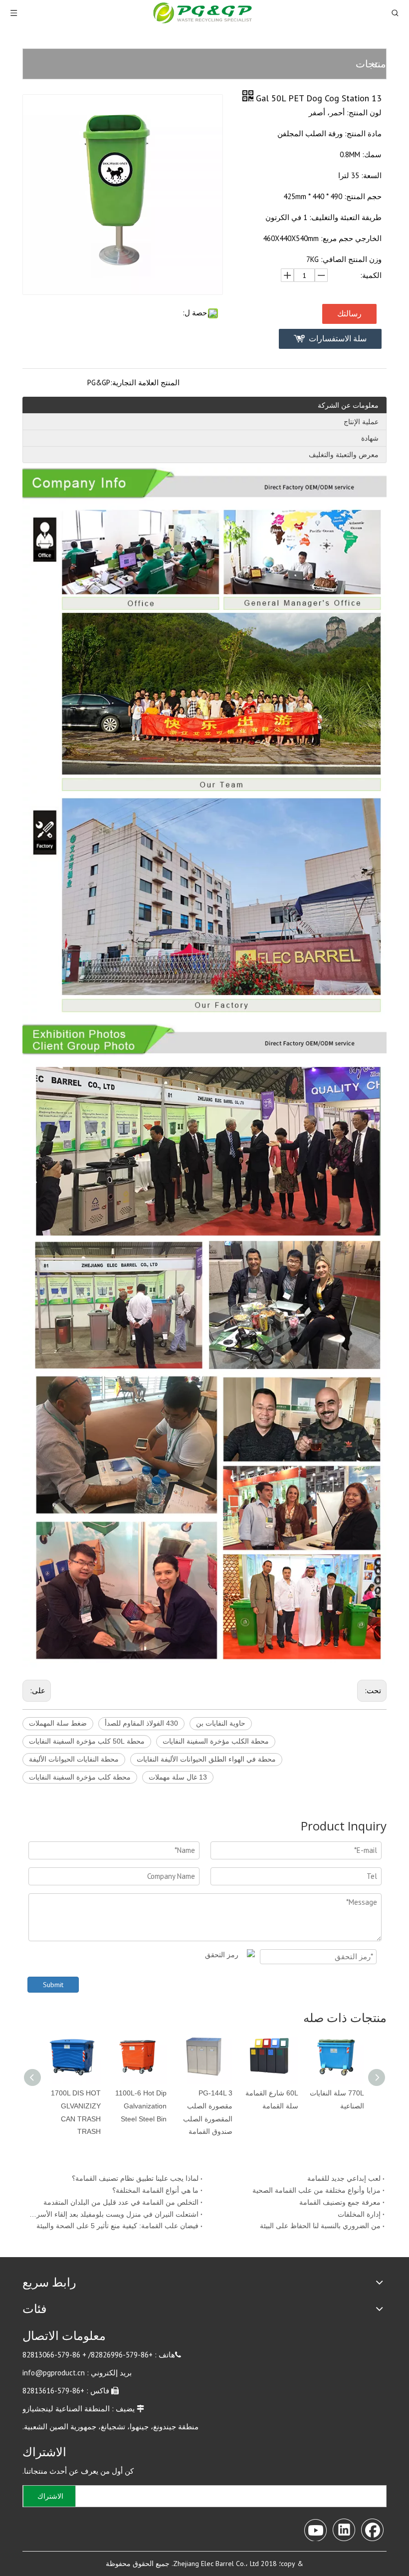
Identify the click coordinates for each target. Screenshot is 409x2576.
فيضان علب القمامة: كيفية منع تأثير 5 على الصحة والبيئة (117, 2226)
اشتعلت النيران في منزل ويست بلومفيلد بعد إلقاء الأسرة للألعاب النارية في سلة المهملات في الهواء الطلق (113, 2214)
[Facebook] (372, 2529)
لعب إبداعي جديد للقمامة (344, 2178)
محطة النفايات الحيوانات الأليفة (74, 1759)
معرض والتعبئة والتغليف (344, 455)
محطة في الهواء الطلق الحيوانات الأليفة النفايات (206, 1759)
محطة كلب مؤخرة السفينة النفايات (80, 1777)
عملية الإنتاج (361, 422)
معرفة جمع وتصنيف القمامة (340, 2202)
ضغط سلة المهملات (58, 1723)
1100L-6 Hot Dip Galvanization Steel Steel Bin (141, 2106)
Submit (53, 1985)
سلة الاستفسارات (338, 339)
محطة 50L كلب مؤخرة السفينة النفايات (87, 1741)
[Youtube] (315, 2529)
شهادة (370, 438)
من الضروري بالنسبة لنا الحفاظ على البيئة (320, 2226)
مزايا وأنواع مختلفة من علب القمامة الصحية (316, 2190)
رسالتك (349, 314)
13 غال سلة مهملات (178, 1777)
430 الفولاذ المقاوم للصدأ (141, 1723)
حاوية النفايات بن (221, 1723)
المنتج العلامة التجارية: (145, 383)
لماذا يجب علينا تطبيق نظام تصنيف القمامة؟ (135, 2178)
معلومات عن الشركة (348, 405)
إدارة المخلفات (359, 2214)
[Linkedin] (344, 2529)
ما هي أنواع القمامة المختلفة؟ (155, 2190)
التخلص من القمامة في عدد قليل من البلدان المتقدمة (121, 2202)
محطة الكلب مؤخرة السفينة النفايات (216, 1741)
